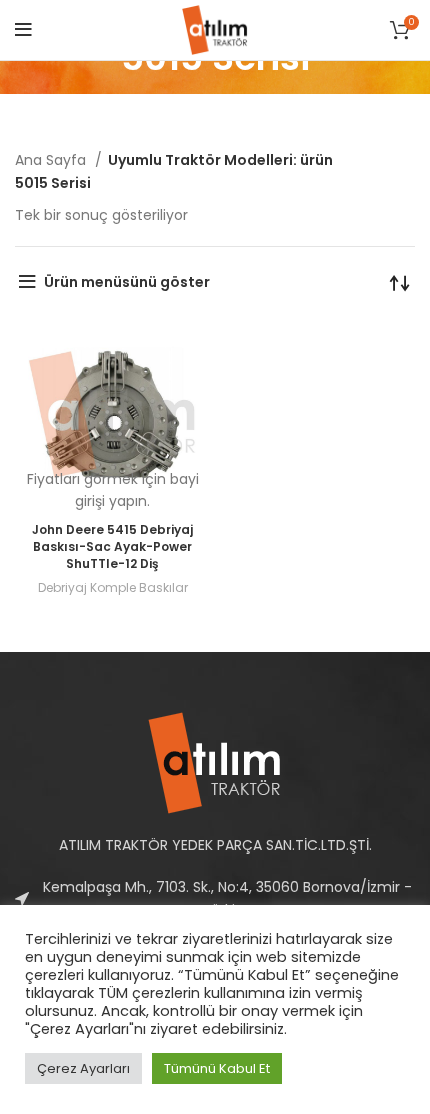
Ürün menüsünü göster (127, 282)
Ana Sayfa (52, 160)
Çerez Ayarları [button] (83, 1068)
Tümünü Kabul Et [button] (217, 1068)
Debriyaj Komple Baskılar (113, 587)
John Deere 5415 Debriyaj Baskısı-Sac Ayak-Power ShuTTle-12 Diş (112, 546)
